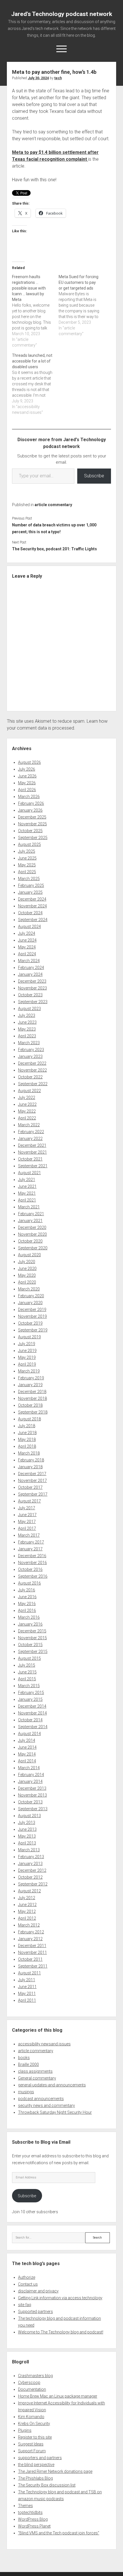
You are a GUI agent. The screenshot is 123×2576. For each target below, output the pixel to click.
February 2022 (31, 1132)
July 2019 (27, 1344)
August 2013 (29, 1816)
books (24, 2058)
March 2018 (29, 1453)
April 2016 (27, 1610)
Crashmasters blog (35, 2376)
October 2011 (30, 1959)
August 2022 (29, 1091)
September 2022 (33, 1084)
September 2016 (33, 1576)
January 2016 (30, 1624)
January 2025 (30, 892)
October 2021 (30, 1159)
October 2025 (30, 831)
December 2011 (32, 1946)
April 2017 (27, 1528)
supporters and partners (40, 2458)
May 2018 (27, 1439)
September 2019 (33, 1330)
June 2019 (27, 1351)
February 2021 (31, 1214)
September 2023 (33, 1002)
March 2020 (29, 1289)
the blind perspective (36, 2465)
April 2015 (27, 1679)
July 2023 (27, 1015)
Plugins (25, 2430)
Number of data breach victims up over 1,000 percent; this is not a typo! (54, 528)
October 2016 (30, 1569)
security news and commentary (46, 2105)
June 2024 (27, 940)
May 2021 (27, 1193)
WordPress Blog (33, 2519)
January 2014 (30, 1781)
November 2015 (32, 1638)
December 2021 (32, 1145)
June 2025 (27, 858)
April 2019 (27, 1364)
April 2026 (27, 790)
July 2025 (27, 851)
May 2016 (27, 1604)
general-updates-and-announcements (52, 2085)
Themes (25, 2506)
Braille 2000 (28, 2064)
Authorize (27, 2277)
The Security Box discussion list (47, 2485)
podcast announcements (41, 2099)
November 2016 (32, 1563)
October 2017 (30, 1487)
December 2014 (32, 1706)
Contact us (28, 2284)
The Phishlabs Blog (35, 2478)
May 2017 (27, 1522)
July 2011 (27, 1980)
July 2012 (27, 1898)
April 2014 (27, 1761)
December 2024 (32, 899)
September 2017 (33, 1494)
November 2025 (32, 824)
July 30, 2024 (38, 78)
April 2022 (27, 1118)
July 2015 (27, 1665)
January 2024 (30, 974)
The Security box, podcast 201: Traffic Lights (54, 549)
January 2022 (30, 1139)
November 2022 (32, 1070)
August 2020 (29, 1255)
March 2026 (29, 797)
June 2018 (27, 1433)
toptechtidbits (30, 2512)
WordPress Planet (34, 2526)
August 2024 (29, 926)
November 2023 (32, 988)
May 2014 (27, 1754)
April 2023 (27, 1036)
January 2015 (30, 1699)
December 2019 (32, 1310)
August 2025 (29, 844)
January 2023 (30, 1056)
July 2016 (27, 1590)
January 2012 (30, 1939)
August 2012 (29, 1891)
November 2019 (32, 1316)
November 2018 (32, 1398)
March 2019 (29, 1371)
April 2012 (27, 1918)
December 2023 (32, 981)
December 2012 (32, 1870)
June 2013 (27, 1829)
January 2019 (30, 1385)
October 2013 (30, 1802)
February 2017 (31, 1542)
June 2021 (27, 1186)
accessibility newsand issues (44, 2044)
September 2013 (33, 1809)
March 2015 (29, 1686)
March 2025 (29, 879)
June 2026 (27, 776)
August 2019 (29, 1337)
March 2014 (29, 1768)
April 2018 (27, 1446)
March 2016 (29, 1617)
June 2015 (27, 1672)
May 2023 (27, 1029)
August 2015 (29, 1658)
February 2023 (31, 1050)
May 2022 (27, 1111)
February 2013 (31, 1857)
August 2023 (29, 1009)
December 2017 (32, 1474)
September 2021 (33, 1166)
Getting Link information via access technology (60, 2298)
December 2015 (32, 1631)
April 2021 (27, 1200)
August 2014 (29, 1734)
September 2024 (33, 920)
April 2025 (27, 872)
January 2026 (30, 810)
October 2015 (30, 1645)
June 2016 (27, 1597)
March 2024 (29, 961)
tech (58, 78)
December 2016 (32, 1556)
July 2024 (27, 933)
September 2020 (33, 1248)
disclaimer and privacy (38, 2291)
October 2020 (30, 1241)
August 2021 (29, 1173)
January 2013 (30, 1864)
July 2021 (27, 1180)
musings (26, 2092)
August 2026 (29, 762)
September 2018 (33, 1412)
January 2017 (30, 1549)
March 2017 (29, 1535)
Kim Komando (31, 2417)
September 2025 (33, 838)
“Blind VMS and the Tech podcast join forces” (59, 2533)
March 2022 (29, 1125)
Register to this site (35, 2437)
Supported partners (35, 2312)
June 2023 (27, 1022)
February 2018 (31, 1460)
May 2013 (27, 1836)
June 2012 (27, 1905)
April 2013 (27, 1843)
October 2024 (30, 913)
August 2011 (29, 1973)
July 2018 (27, 1426)
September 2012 (33, 1884)
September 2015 (33, 1652)
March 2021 (29, 1207)
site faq (25, 2305)
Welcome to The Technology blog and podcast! (61, 2332)
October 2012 (30, 1877)
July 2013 (27, 1822)
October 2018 (30, 1405)
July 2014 (27, 1740)
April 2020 (27, 1282)
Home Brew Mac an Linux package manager (58, 2396)
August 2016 (29, 1583)
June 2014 (27, 1747)
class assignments (35, 2071)
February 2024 (31, 968)
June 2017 (27, 1515)
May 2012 (27, 1911)
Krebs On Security (34, 2424)
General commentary (37, 2078)
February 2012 (31, 1932)
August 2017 (29, 1501)
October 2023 (30, 995)
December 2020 (32, 1227)
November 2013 (32, 1795)
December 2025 (32, 817)
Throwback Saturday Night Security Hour (55, 2112)
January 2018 (30, 1467)
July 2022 (27, 1097)
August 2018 (29, 1419)
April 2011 (27, 2000)
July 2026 (27, 769)
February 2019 (31, 1378)
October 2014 (30, 1720)
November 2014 (32, 1713)
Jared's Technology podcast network (62, 14)
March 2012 (29, 1925)
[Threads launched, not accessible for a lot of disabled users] (35, 384)
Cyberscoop (29, 2382)
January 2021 (30, 1221)
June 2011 (27, 1987)
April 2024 (27, 954)
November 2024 (32, 906)
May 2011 (27, 1993)
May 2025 (27, 865)
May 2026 (27, 783)
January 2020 (30, 1303)
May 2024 (27, 947)
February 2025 (31, 885)
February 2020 (31, 1296)
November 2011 (32, 1952)
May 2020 (27, 1275)
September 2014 (33, 1727)
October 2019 (30, 1323)
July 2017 (27, 1508)
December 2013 (32, 1788)
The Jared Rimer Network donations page (55, 2471)
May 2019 (27, 1357)
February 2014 (31, 1775)
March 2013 (29, 1850)
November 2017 (32, 1481)
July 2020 (27, 1262)
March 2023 (29, 1043)
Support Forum (32, 2451)
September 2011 (33, 1966)
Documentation (32, 2389)
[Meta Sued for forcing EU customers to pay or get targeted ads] (82, 305)
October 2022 (30, 1077)
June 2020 (27, 1268)
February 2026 (31, 803)
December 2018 (32, 1392)
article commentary (53, 505)
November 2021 (32, 1152)
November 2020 (32, 1234)
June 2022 (27, 1104)
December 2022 (32, 1063)
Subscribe (94, 476)
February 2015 (31, 1693)
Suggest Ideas (31, 2444)
